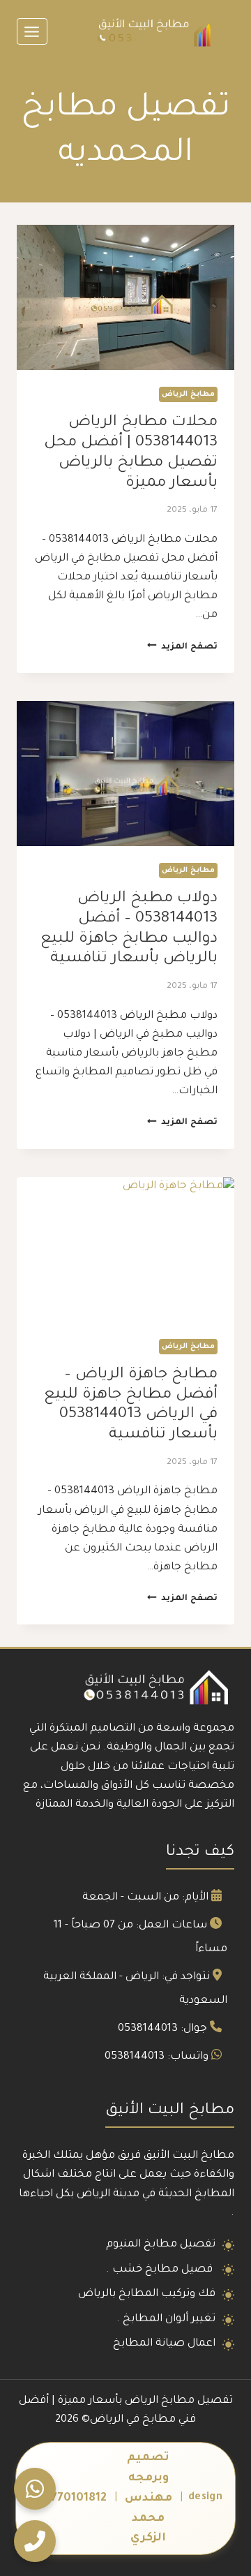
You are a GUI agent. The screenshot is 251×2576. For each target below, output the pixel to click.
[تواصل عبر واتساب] (35, 2489)
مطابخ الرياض (188, 394)
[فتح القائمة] (32, 31)
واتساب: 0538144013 (157, 2057)
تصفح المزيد (182, 647)
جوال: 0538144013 (162, 2029)
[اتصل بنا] (35, 2541)
